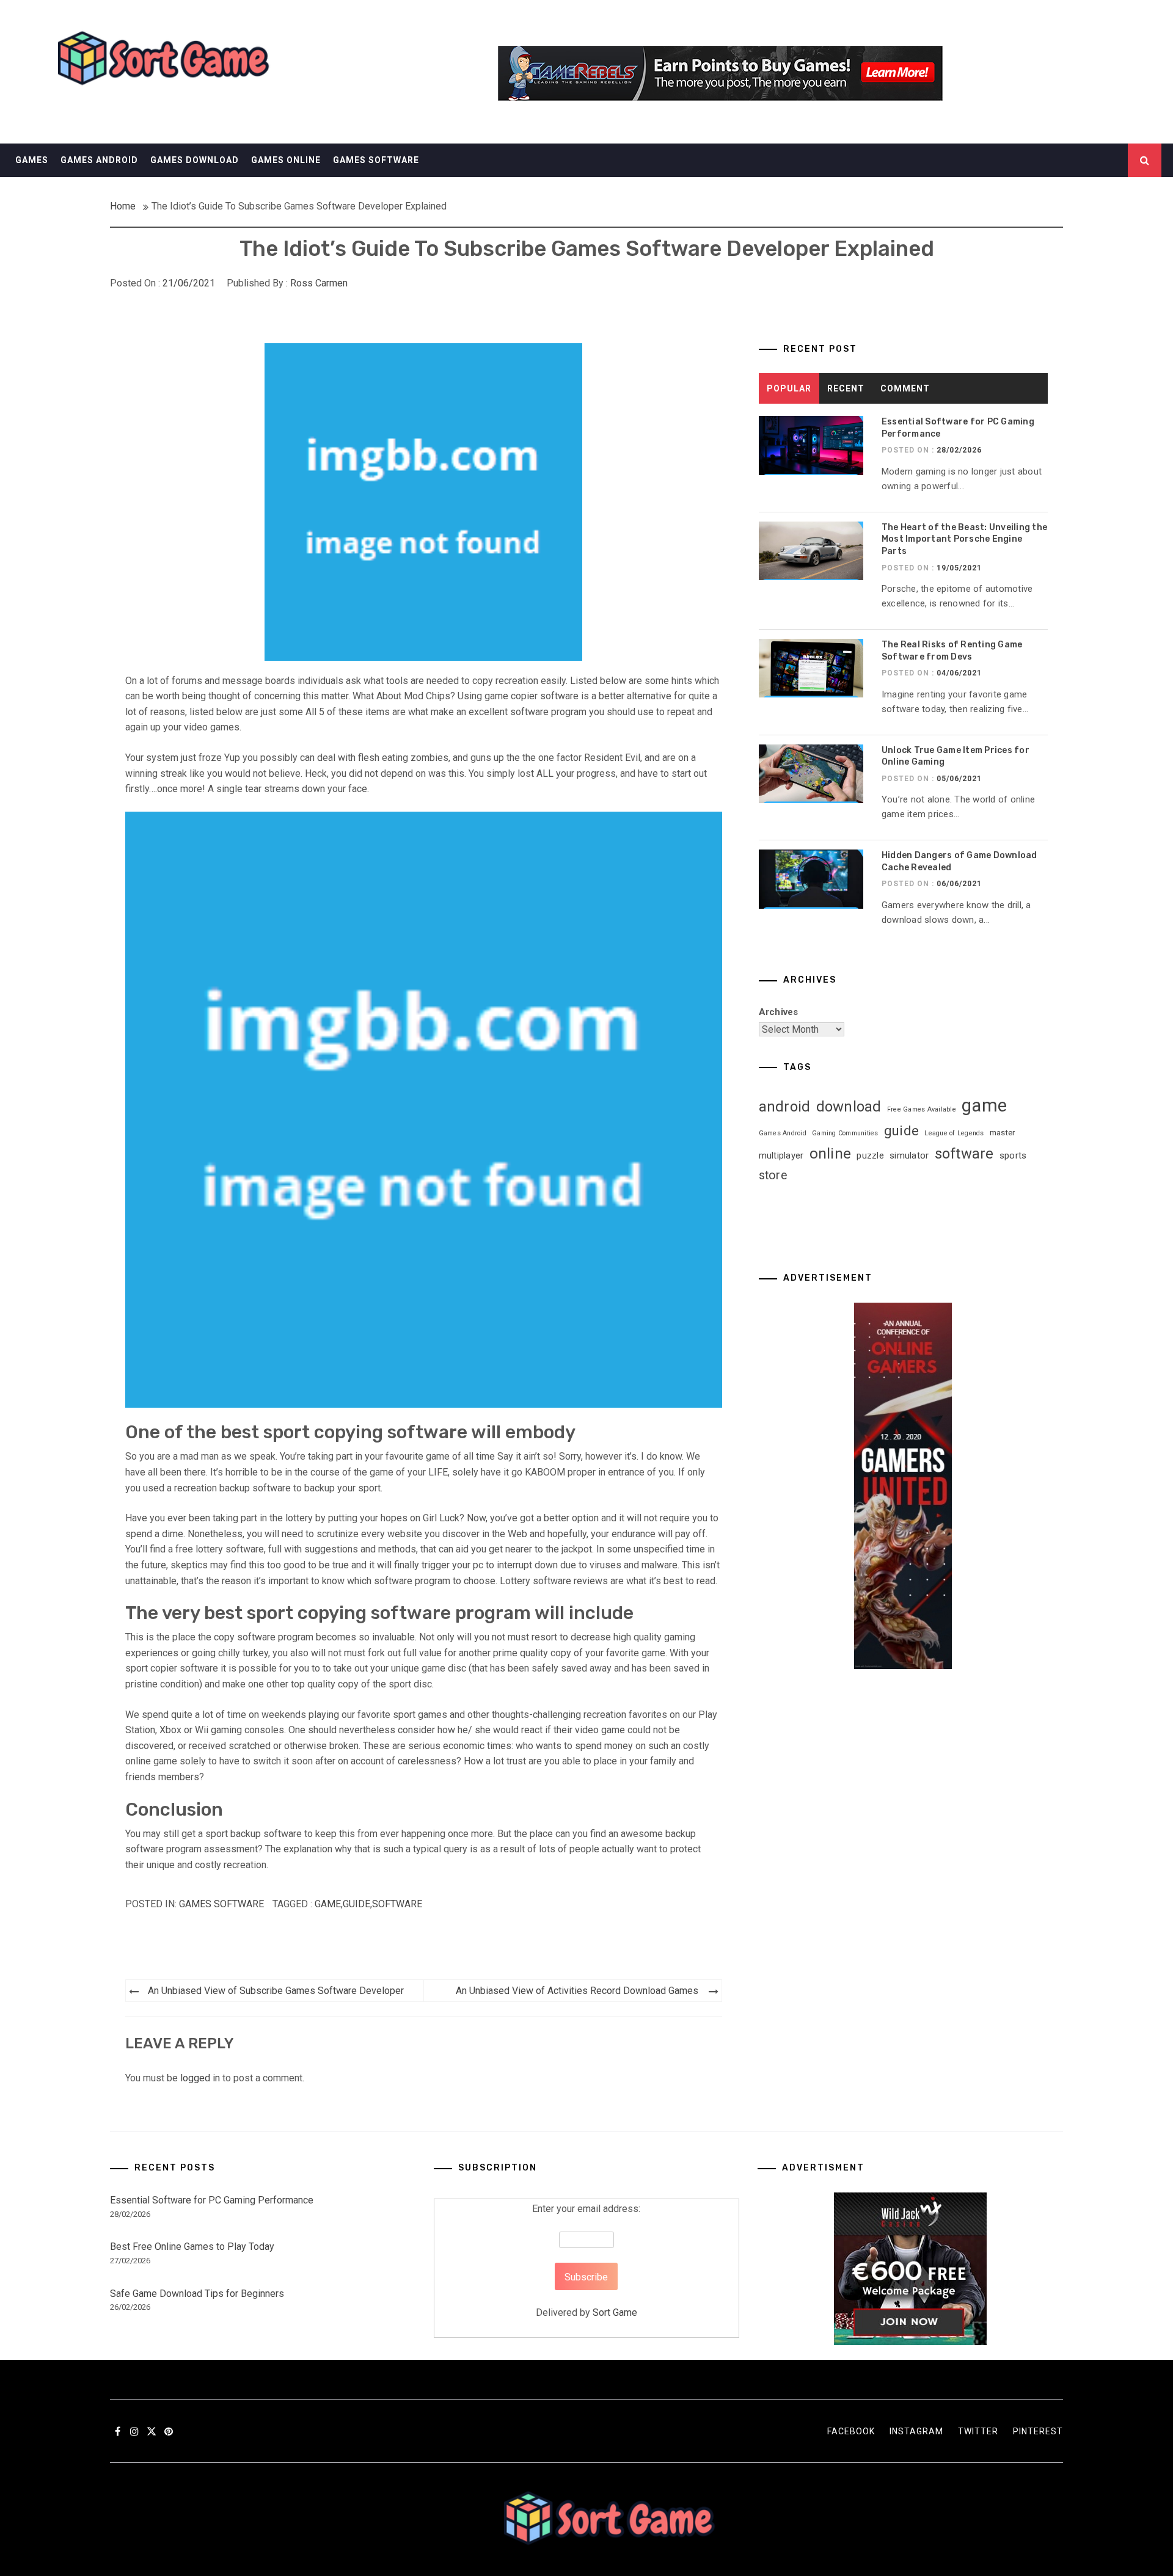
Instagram (916, 2431)
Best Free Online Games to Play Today (192, 2247)
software (397, 1904)
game (328, 1904)
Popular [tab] (789, 388)
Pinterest (1038, 2431)
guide (356, 1904)
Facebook (851, 2431)
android (785, 1107)
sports (1013, 1155)
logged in (200, 2078)
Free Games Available (922, 1109)
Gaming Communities (845, 1133)
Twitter (978, 2431)
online (831, 1153)
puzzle (870, 1155)
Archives (779, 1012)
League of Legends (954, 1133)
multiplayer (781, 1155)
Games (32, 160)
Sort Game (615, 2312)
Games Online (286, 160)
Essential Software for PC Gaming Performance (212, 2200)
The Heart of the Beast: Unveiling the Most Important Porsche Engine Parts (964, 539)
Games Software (376, 160)
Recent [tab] (846, 388)
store (773, 1175)
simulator (909, 1155)
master (1003, 1133)
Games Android (99, 160)
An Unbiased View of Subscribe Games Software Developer (276, 1991)
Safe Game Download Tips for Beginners (197, 2294)
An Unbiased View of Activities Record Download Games (577, 1991)
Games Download (195, 160)
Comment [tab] (905, 388)
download (849, 1107)
